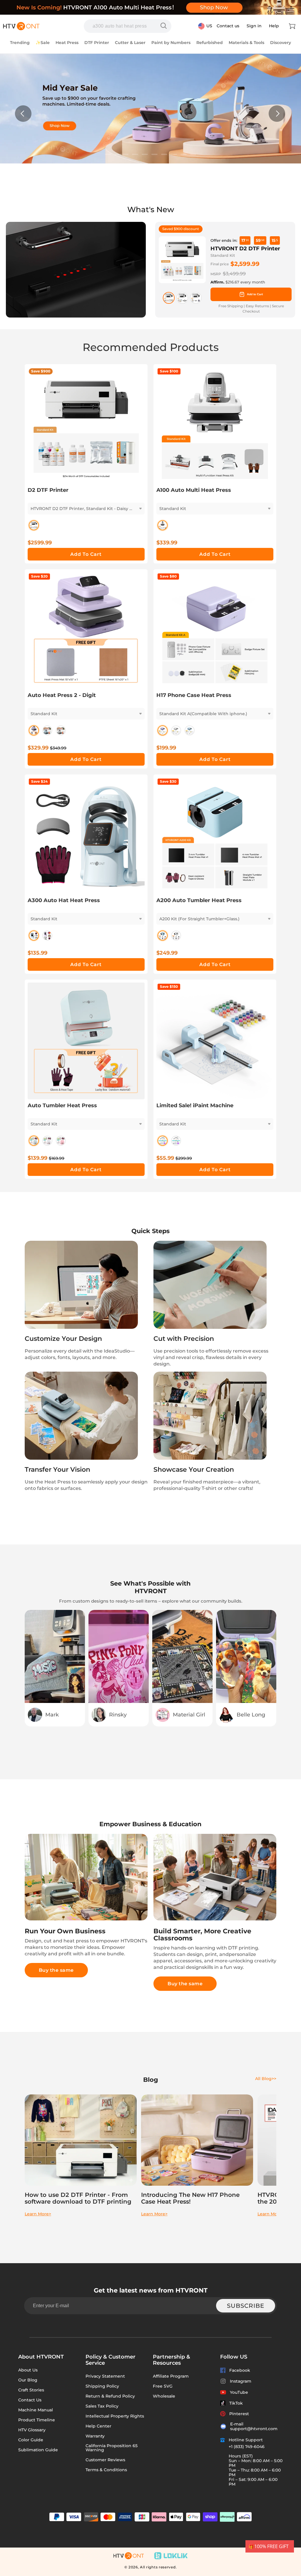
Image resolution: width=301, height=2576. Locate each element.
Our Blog (28, 2380)
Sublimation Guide (38, 2450)
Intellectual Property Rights (115, 2416)
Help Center (98, 2426)
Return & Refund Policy (110, 2396)
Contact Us (30, 2400)
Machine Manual (36, 2410)
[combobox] (128, 26)
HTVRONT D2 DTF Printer (245, 249)
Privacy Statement (105, 2376)
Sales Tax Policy (102, 2406)
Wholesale (164, 2396)
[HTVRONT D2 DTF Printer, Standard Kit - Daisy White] (169, 298)
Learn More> (38, 2214)
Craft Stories (31, 2390)
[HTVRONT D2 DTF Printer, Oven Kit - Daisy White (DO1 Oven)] (182, 298)
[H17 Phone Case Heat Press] (165, 26)
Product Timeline (37, 2420)
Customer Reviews (105, 2460)
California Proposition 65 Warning (112, 2448)
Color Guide (31, 2440)
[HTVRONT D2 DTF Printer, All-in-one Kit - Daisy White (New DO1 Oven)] (196, 298)
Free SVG (163, 2386)
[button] (292, 26)
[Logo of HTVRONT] (21, 26)
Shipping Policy (102, 2386)
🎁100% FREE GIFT (269, 2546)
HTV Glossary (32, 2430)
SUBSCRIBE (246, 2306)
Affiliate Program (171, 2376)
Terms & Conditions (106, 2470)
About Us (28, 2370)
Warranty (95, 2436)
